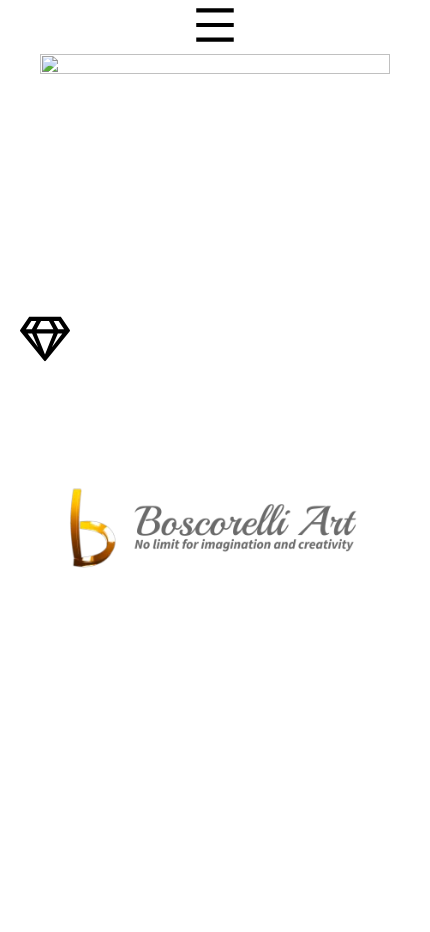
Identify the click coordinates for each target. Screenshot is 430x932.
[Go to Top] (390, 892)
